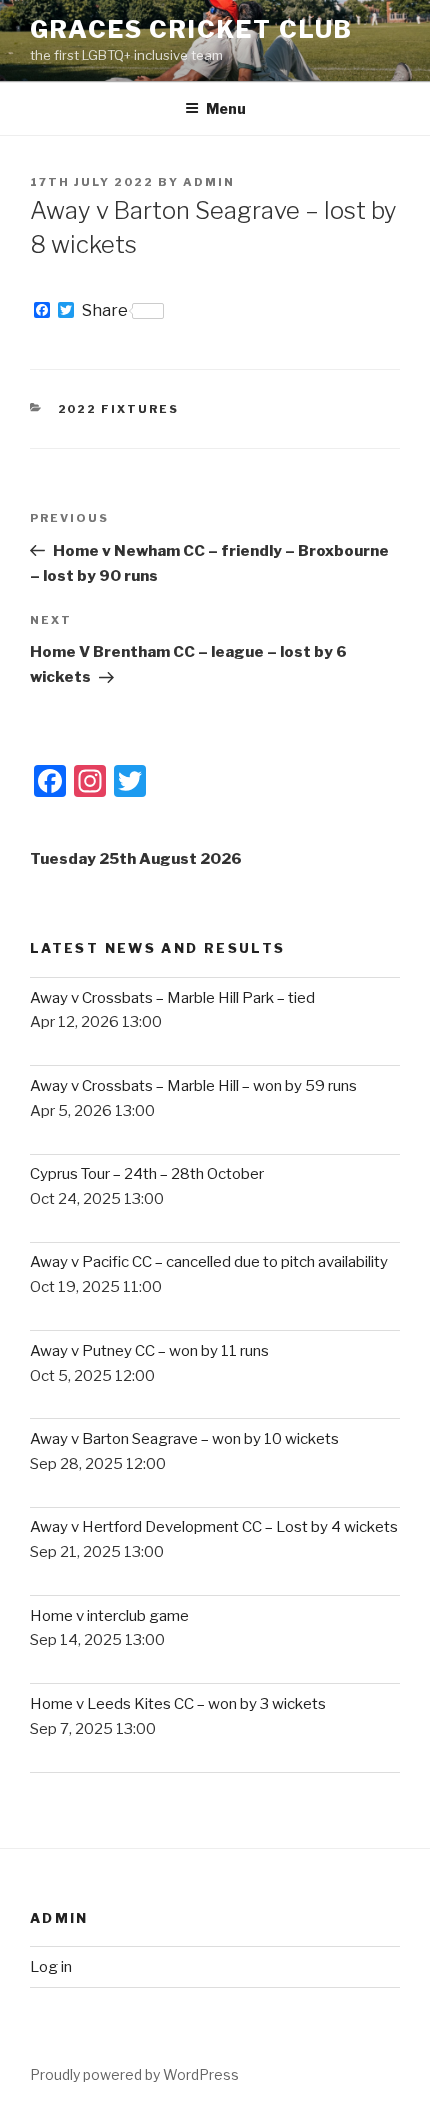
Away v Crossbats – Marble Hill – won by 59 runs (193, 1086)
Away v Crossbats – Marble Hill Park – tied (172, 998)
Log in (51, 1967)
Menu (226, 108)
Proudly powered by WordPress (134, 2074)
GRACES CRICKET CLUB (191, 29)
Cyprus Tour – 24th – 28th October (147, 1174)
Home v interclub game (109, 1616)
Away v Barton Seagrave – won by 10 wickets (184, 1439)
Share (105, 311)
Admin (209, 182)
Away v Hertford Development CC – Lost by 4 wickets (214, 1527)
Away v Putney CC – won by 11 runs (149, 1351)
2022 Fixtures (119, 409)
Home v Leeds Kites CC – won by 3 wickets (178, 1704)
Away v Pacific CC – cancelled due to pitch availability (209, 1262)
